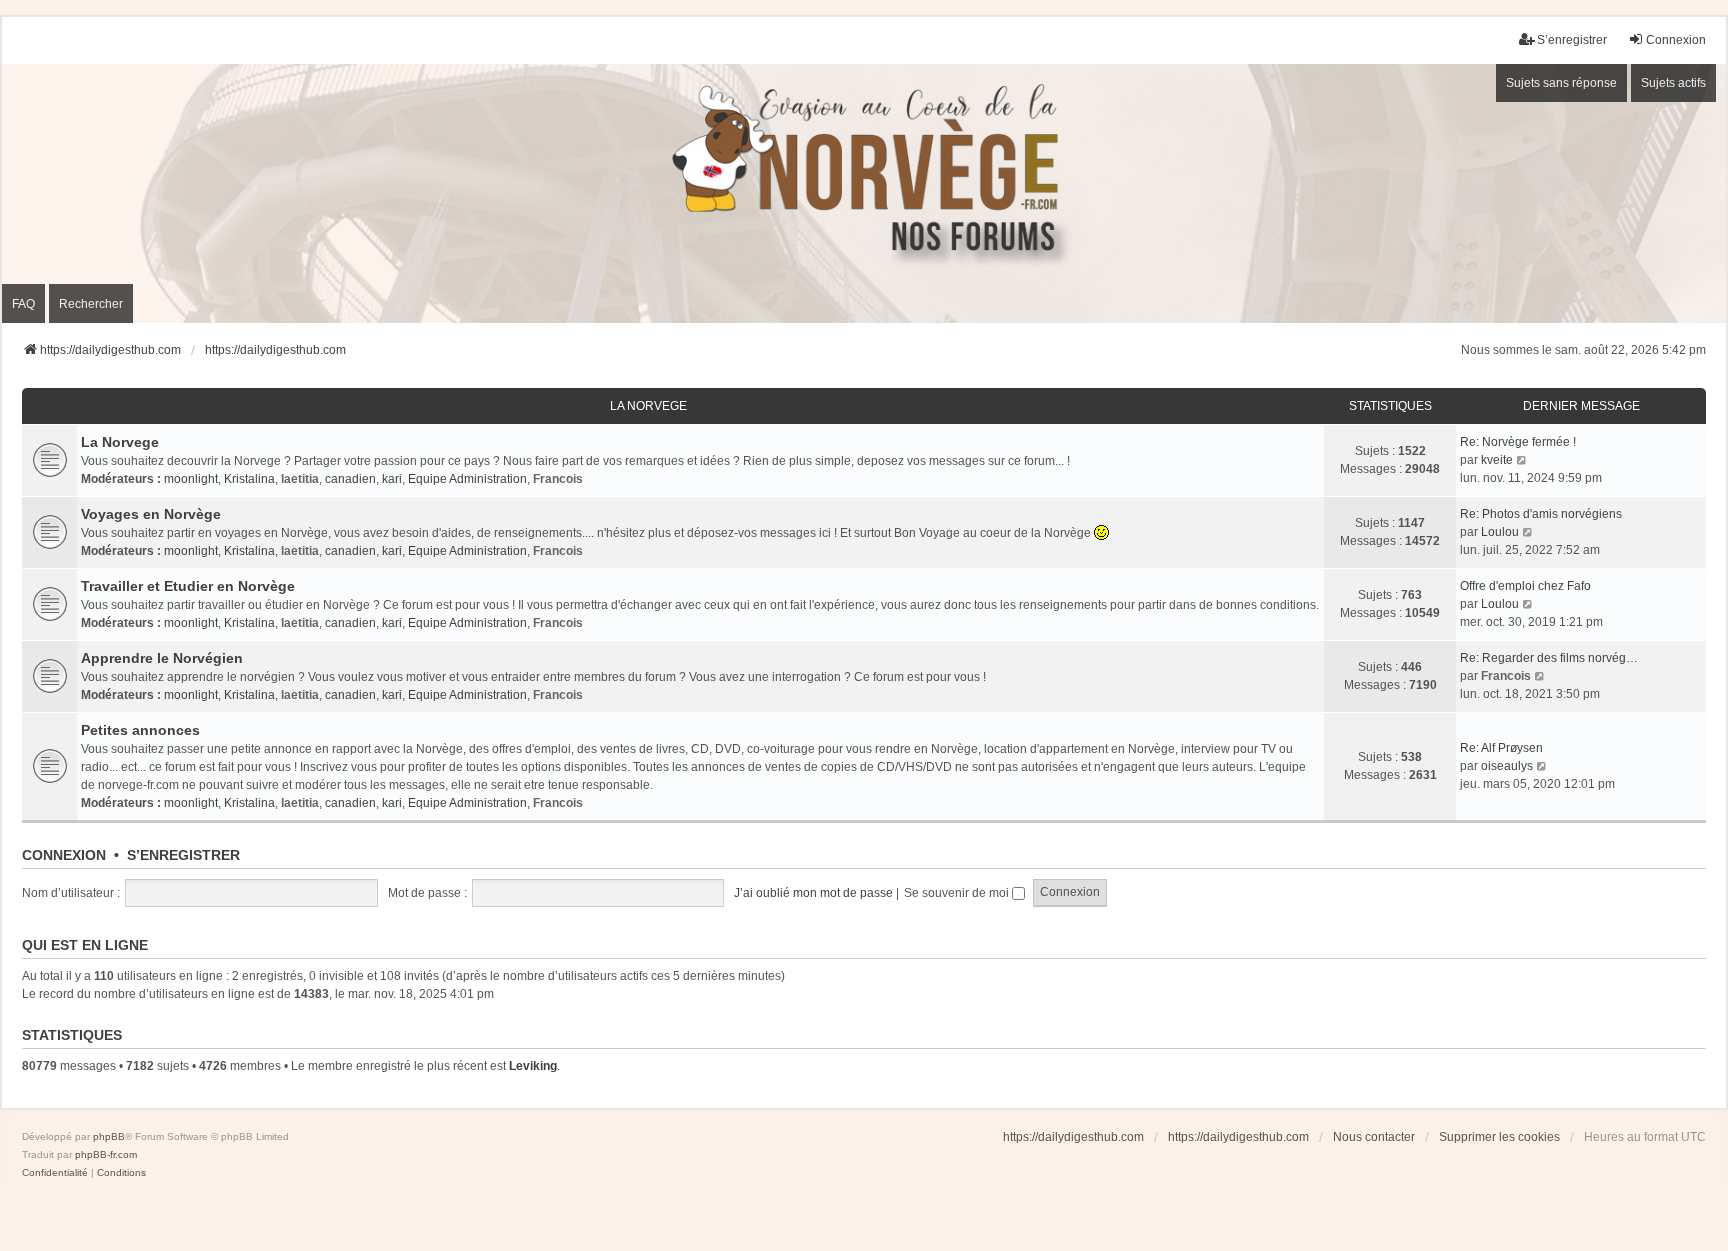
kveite (1497, 460)
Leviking (533, 1066)
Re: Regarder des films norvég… (1549, 658)
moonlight (191, 479)
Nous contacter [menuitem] (1374, 1137)
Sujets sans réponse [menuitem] (1561, 83)
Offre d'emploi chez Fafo (1525, 586)
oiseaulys (1507, 766)
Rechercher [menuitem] (91, 304)
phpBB (109, 1136)
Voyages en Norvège (151, 514)
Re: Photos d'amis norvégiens (1541, 514)
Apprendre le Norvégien (162, 658)
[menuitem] (55, 1173)
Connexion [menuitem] (1676, 40)
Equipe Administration (467, 479)
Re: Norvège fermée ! (1518, 442)
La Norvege (648, 406)
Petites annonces (140, 730)
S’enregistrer (183, 855)
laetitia (300, 479)
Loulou (1500, 532)
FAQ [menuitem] (23, 304)
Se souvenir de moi (958, 893)
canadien (350, 479)
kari (392, 479)
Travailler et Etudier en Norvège (188, 586)
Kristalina (249, 479)
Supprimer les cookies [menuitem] (1499, 1137)
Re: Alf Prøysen (1501, 748)
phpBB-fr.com (106, 1154)
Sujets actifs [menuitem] (1673, 83)
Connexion (64, 855)
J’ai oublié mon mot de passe (813, 893)
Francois (558, 479)
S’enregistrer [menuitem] (1572, 40)
